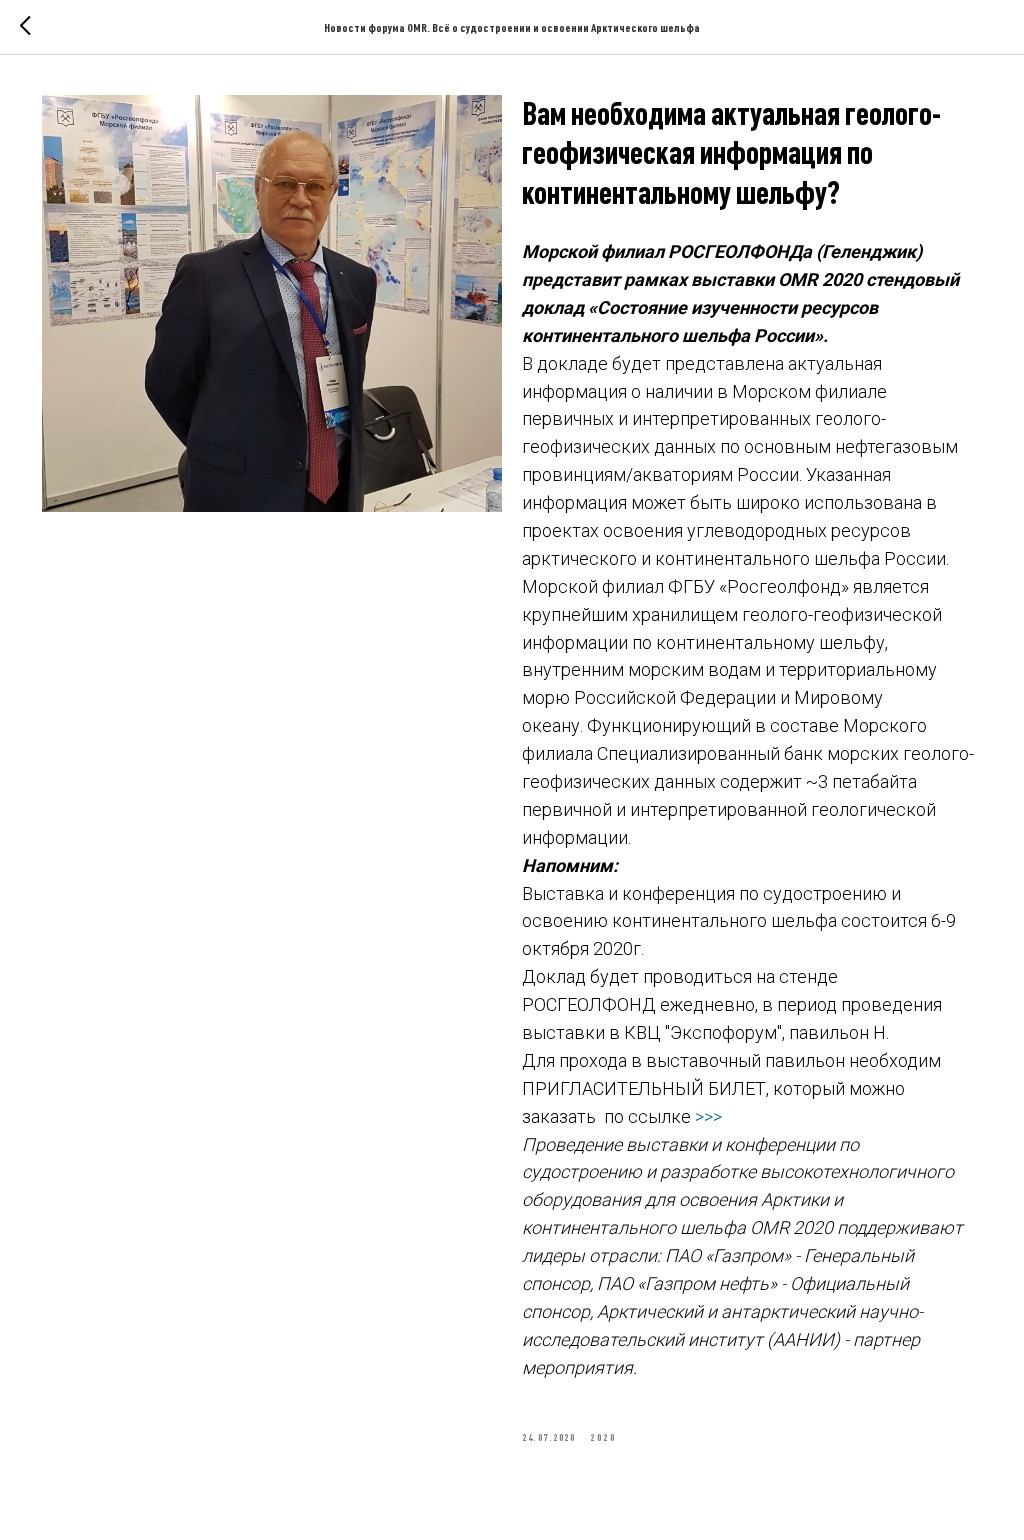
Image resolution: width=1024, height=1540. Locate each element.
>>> (708, 1116)
